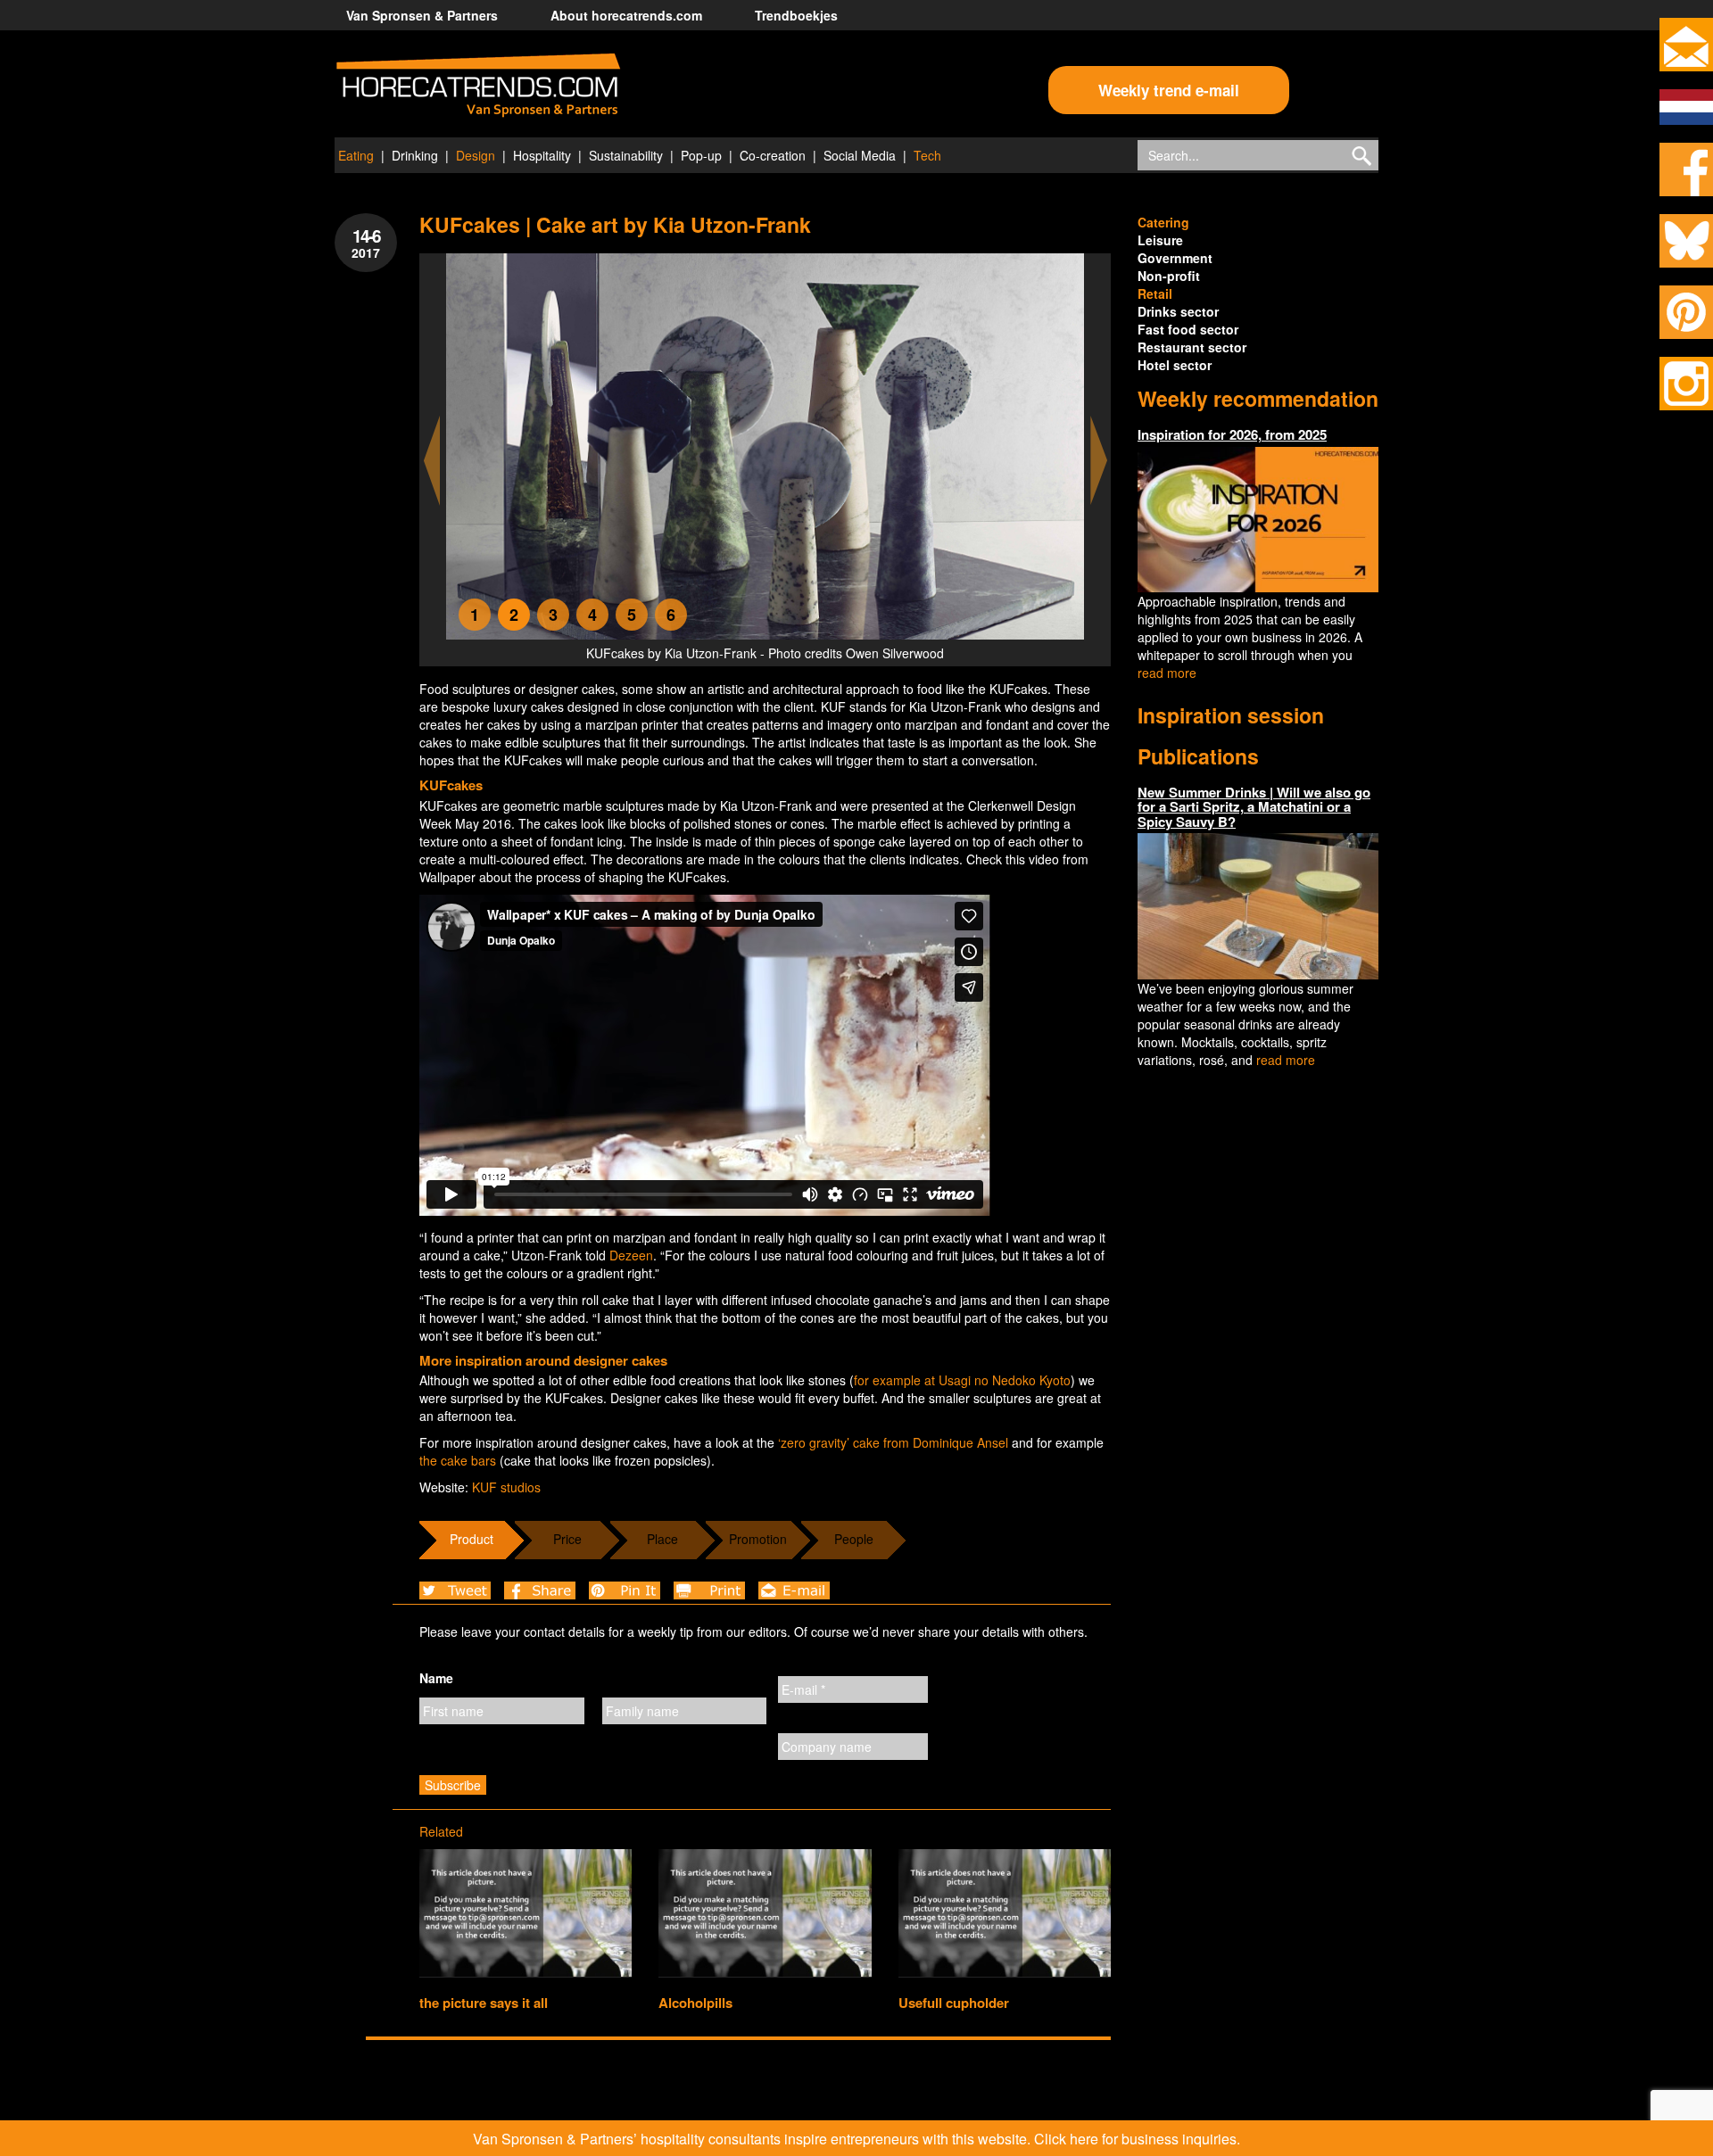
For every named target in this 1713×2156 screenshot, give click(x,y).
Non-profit (1169, 276)
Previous (432, 461)
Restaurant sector (1192, 347)
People (854, 1539)
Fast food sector (1188, 329)
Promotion (758, 1539)
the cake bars (458, 1460)
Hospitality (542, 155)
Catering (1163, 222)
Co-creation (773, 155)
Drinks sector (1178, 311)
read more (1167, 673)
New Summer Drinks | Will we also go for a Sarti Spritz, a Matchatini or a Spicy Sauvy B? (1254, 807)
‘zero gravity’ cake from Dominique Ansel (893, 1442)
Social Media (860, 155)
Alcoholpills (695, 2003)
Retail (1155, 293)
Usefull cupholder (954, 2003)
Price (567, 1539)
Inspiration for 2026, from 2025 (1232, 434)
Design (476, 155)
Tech (927, 155)
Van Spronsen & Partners (422, 15)
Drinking (415, 155)
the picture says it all (484, 2003)
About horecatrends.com (626, 15)
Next (1099, 461)
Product (472, 1539)
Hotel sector (1175, 365)
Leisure (1160, 240)
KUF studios (506, 1487)
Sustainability (626, 155)
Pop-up (701, 155)
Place (662, 1539)
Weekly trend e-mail (1169, 90)
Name (436, 1678)
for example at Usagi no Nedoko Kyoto (962, 1380)
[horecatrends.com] (478, 86)
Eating (356, 155)
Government (1175, 258)
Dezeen (631, 1255)
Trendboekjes (796, 15)
